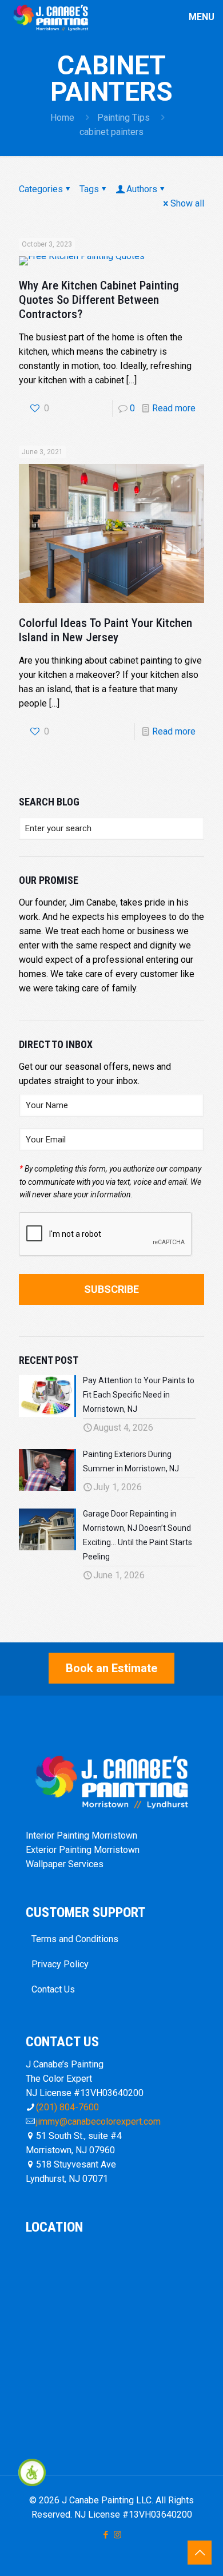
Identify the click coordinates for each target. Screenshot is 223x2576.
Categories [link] (41, 189)
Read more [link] (174, 408)
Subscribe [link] (111, 1289)
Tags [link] (89, 189)
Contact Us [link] (53, 1989)
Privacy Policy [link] (60, 1964)
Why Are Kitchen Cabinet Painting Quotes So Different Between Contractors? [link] (99, 300)
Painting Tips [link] (124, 118)
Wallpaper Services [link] (65, 1864)
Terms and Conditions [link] (75, 1939)
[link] (32, 2472)
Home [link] (62, 118)
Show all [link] (187, 203)
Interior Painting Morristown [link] (81, 1835)
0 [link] (132, 408)
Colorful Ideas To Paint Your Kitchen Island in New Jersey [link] (105, 630)
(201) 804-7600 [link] (67, 2107)
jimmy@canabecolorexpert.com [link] (98, 2121)
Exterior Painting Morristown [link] (83, 1850)
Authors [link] (142, 189)
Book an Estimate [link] (111, 1668)
